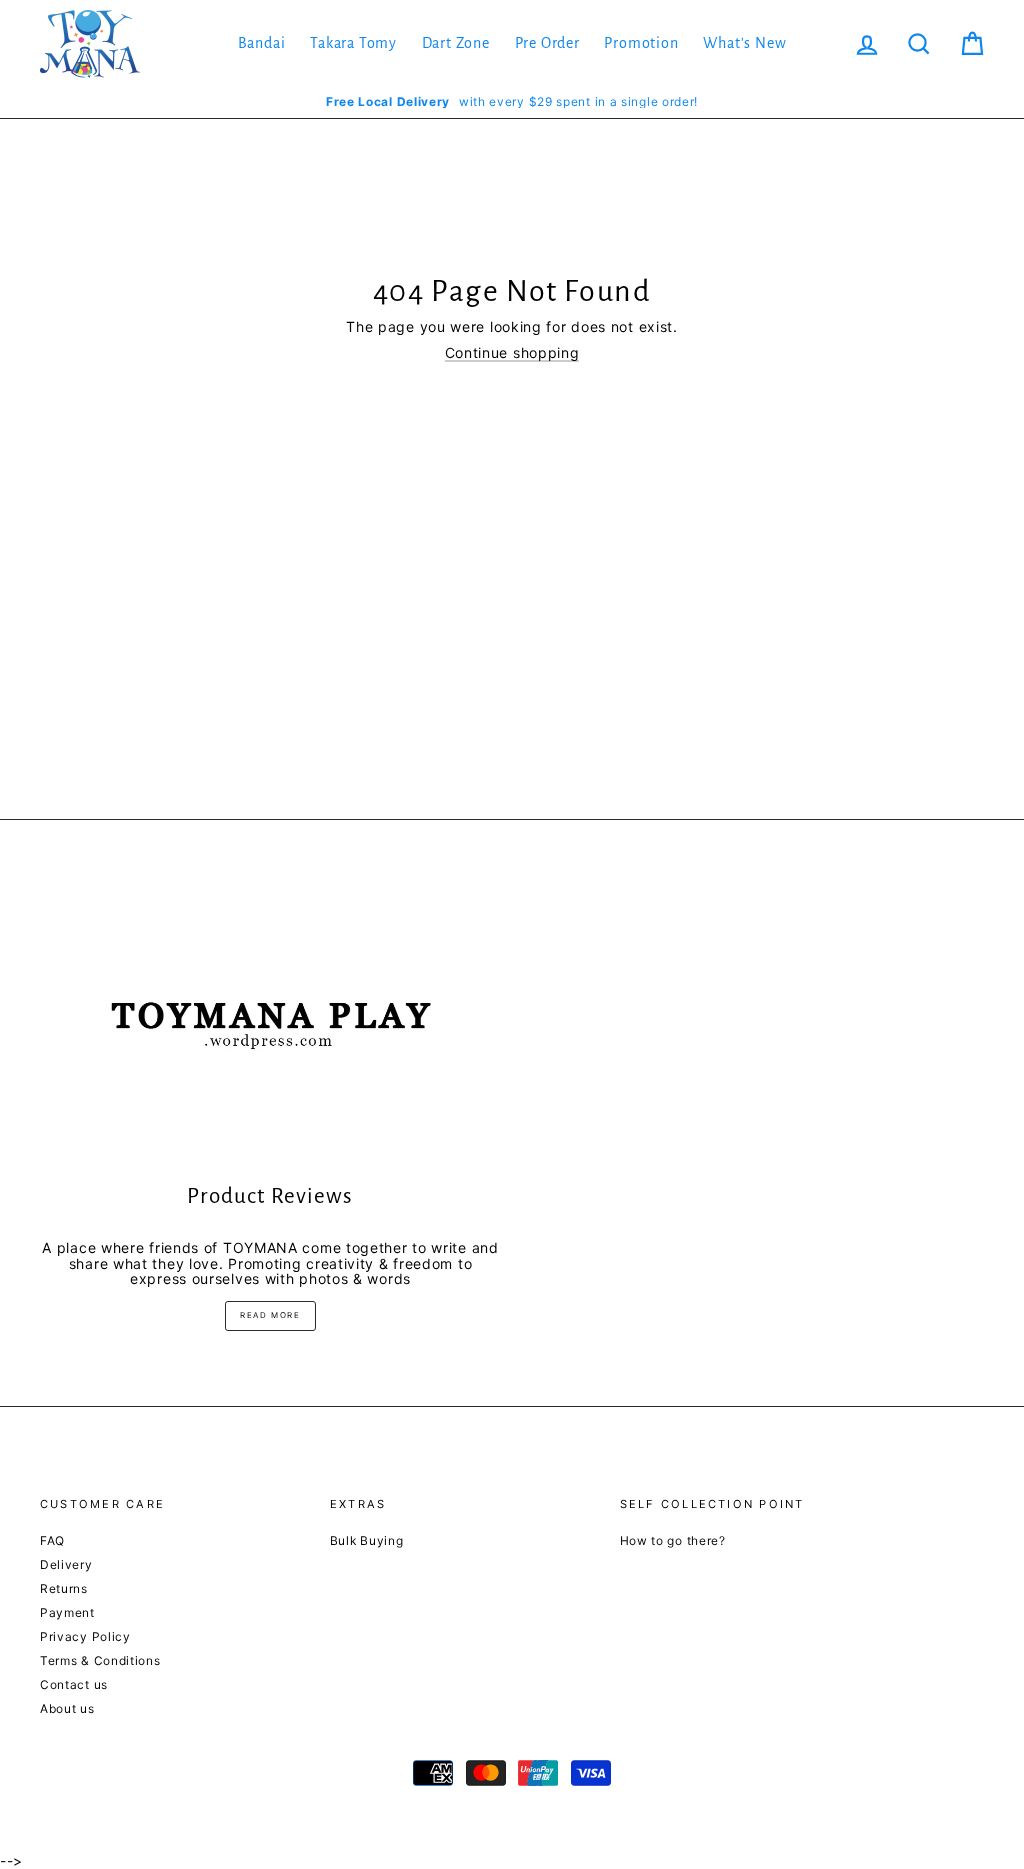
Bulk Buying (367, 1540)
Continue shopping (512, 353)
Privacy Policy (85, 1636)
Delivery (66, 1564)
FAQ (52, 1540)
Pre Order (547, 43)
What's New (744, 43)
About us (67, 1708)
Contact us (74, 1684)
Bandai (262, 43)
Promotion (641, 43)
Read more (270, 1315)
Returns (64, 1588)
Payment (67, 1612)
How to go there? (673, 1540)
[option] (512, 101)
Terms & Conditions (100, 1660)
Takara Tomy (353, 43)
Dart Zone (456, 43)
